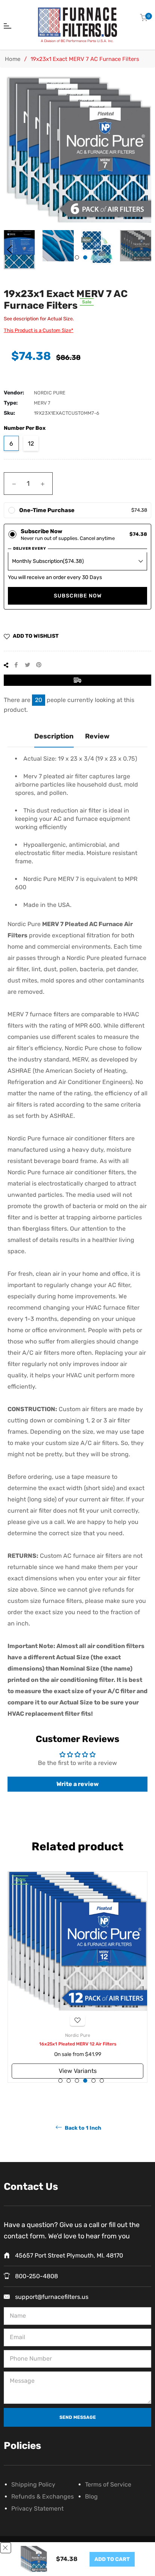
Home (13, 59)
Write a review (77, 1784)
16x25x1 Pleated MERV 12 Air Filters (78, 2044)
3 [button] (77, 2081)
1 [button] (77, 257)
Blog (91, 2496)
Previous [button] (9, 250)
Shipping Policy (33, 2484)
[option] (77, 1977)
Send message (78, 2417)
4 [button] (85, 2081)
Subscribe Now (78, 596)
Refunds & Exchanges (43, 2496)
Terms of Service (108, 2484)
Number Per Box (25, 428)
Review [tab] (97, 736)
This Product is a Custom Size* (39, 330)
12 (31, 443)
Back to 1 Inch (82, 2128)
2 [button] (85, 257)
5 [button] (93, 2081)
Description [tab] (54, 736)
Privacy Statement (37, 2509)
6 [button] (102, 2081)
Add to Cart (112, 2559)
